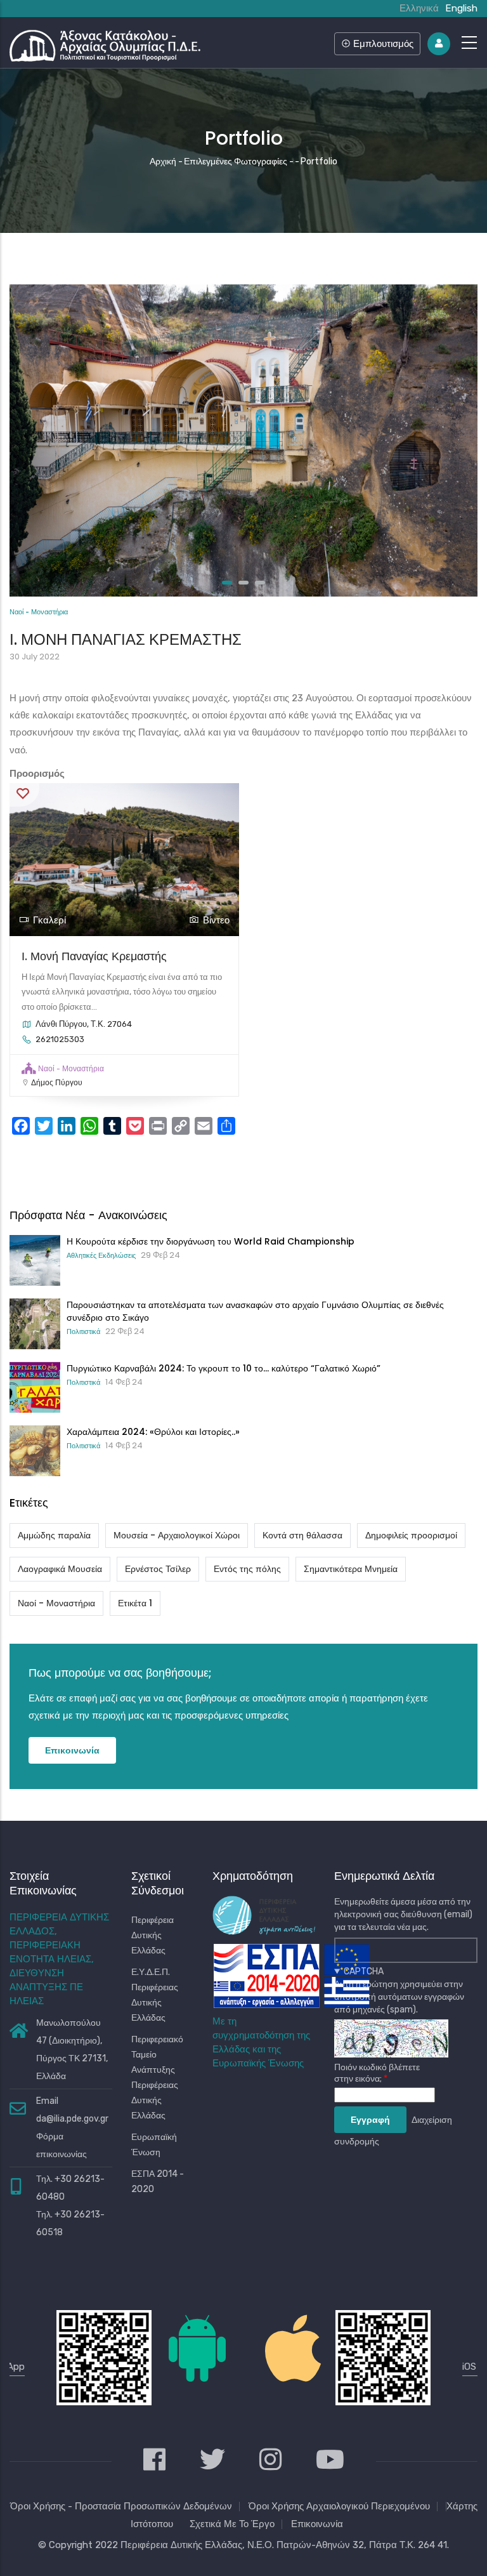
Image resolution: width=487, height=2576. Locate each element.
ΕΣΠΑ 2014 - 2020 (158, 2182)
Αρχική (163, 162)
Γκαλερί (49, 920)
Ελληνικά (419, 8)
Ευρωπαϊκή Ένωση (154, 2145)
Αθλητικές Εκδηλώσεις (101, 1255)
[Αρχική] (105, 43)
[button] (227, 583)
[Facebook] (154, 2461)
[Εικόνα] (243, 293)
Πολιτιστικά (83, 1331)
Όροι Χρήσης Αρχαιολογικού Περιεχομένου (339, 2506)
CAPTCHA (364, 1972)
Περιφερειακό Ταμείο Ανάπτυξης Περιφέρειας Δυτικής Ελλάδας (157, 2077)
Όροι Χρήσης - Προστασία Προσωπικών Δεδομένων (121, 2506)
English (461, 8)
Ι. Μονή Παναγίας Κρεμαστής (94, 956)
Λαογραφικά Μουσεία (60, 1569)
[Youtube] (330, 2461)
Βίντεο (216, 920)
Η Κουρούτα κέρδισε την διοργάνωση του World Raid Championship (211, 1241)
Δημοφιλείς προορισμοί (411, 1535)
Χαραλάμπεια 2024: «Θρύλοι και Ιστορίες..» (153, 1432)
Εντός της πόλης (247, 1569)
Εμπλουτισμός (382, 43)
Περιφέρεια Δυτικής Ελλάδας (153, 1935)
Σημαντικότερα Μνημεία (351, 1569)
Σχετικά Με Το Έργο (232, 2524)
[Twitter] (212, 2461)
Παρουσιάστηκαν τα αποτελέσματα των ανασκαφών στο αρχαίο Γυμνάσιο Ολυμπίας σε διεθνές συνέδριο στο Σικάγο (255, 1311)
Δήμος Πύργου (57, 1083)
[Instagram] (270, 2461)
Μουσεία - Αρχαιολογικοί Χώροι (177, 1535)
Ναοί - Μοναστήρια (39, 612)
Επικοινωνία (72, 1750)
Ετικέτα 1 (135, 1603)
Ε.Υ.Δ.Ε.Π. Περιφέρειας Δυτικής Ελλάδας (155, 1995)
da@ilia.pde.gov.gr (72, 2119)
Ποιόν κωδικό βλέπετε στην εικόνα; (377, 2073)
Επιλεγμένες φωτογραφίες (236, 162)
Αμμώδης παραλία (54, 1535)
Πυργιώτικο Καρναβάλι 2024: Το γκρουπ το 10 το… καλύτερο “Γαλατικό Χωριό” (224, 1368)
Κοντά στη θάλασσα (302, 1535)
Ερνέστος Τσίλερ (158, 1569)
